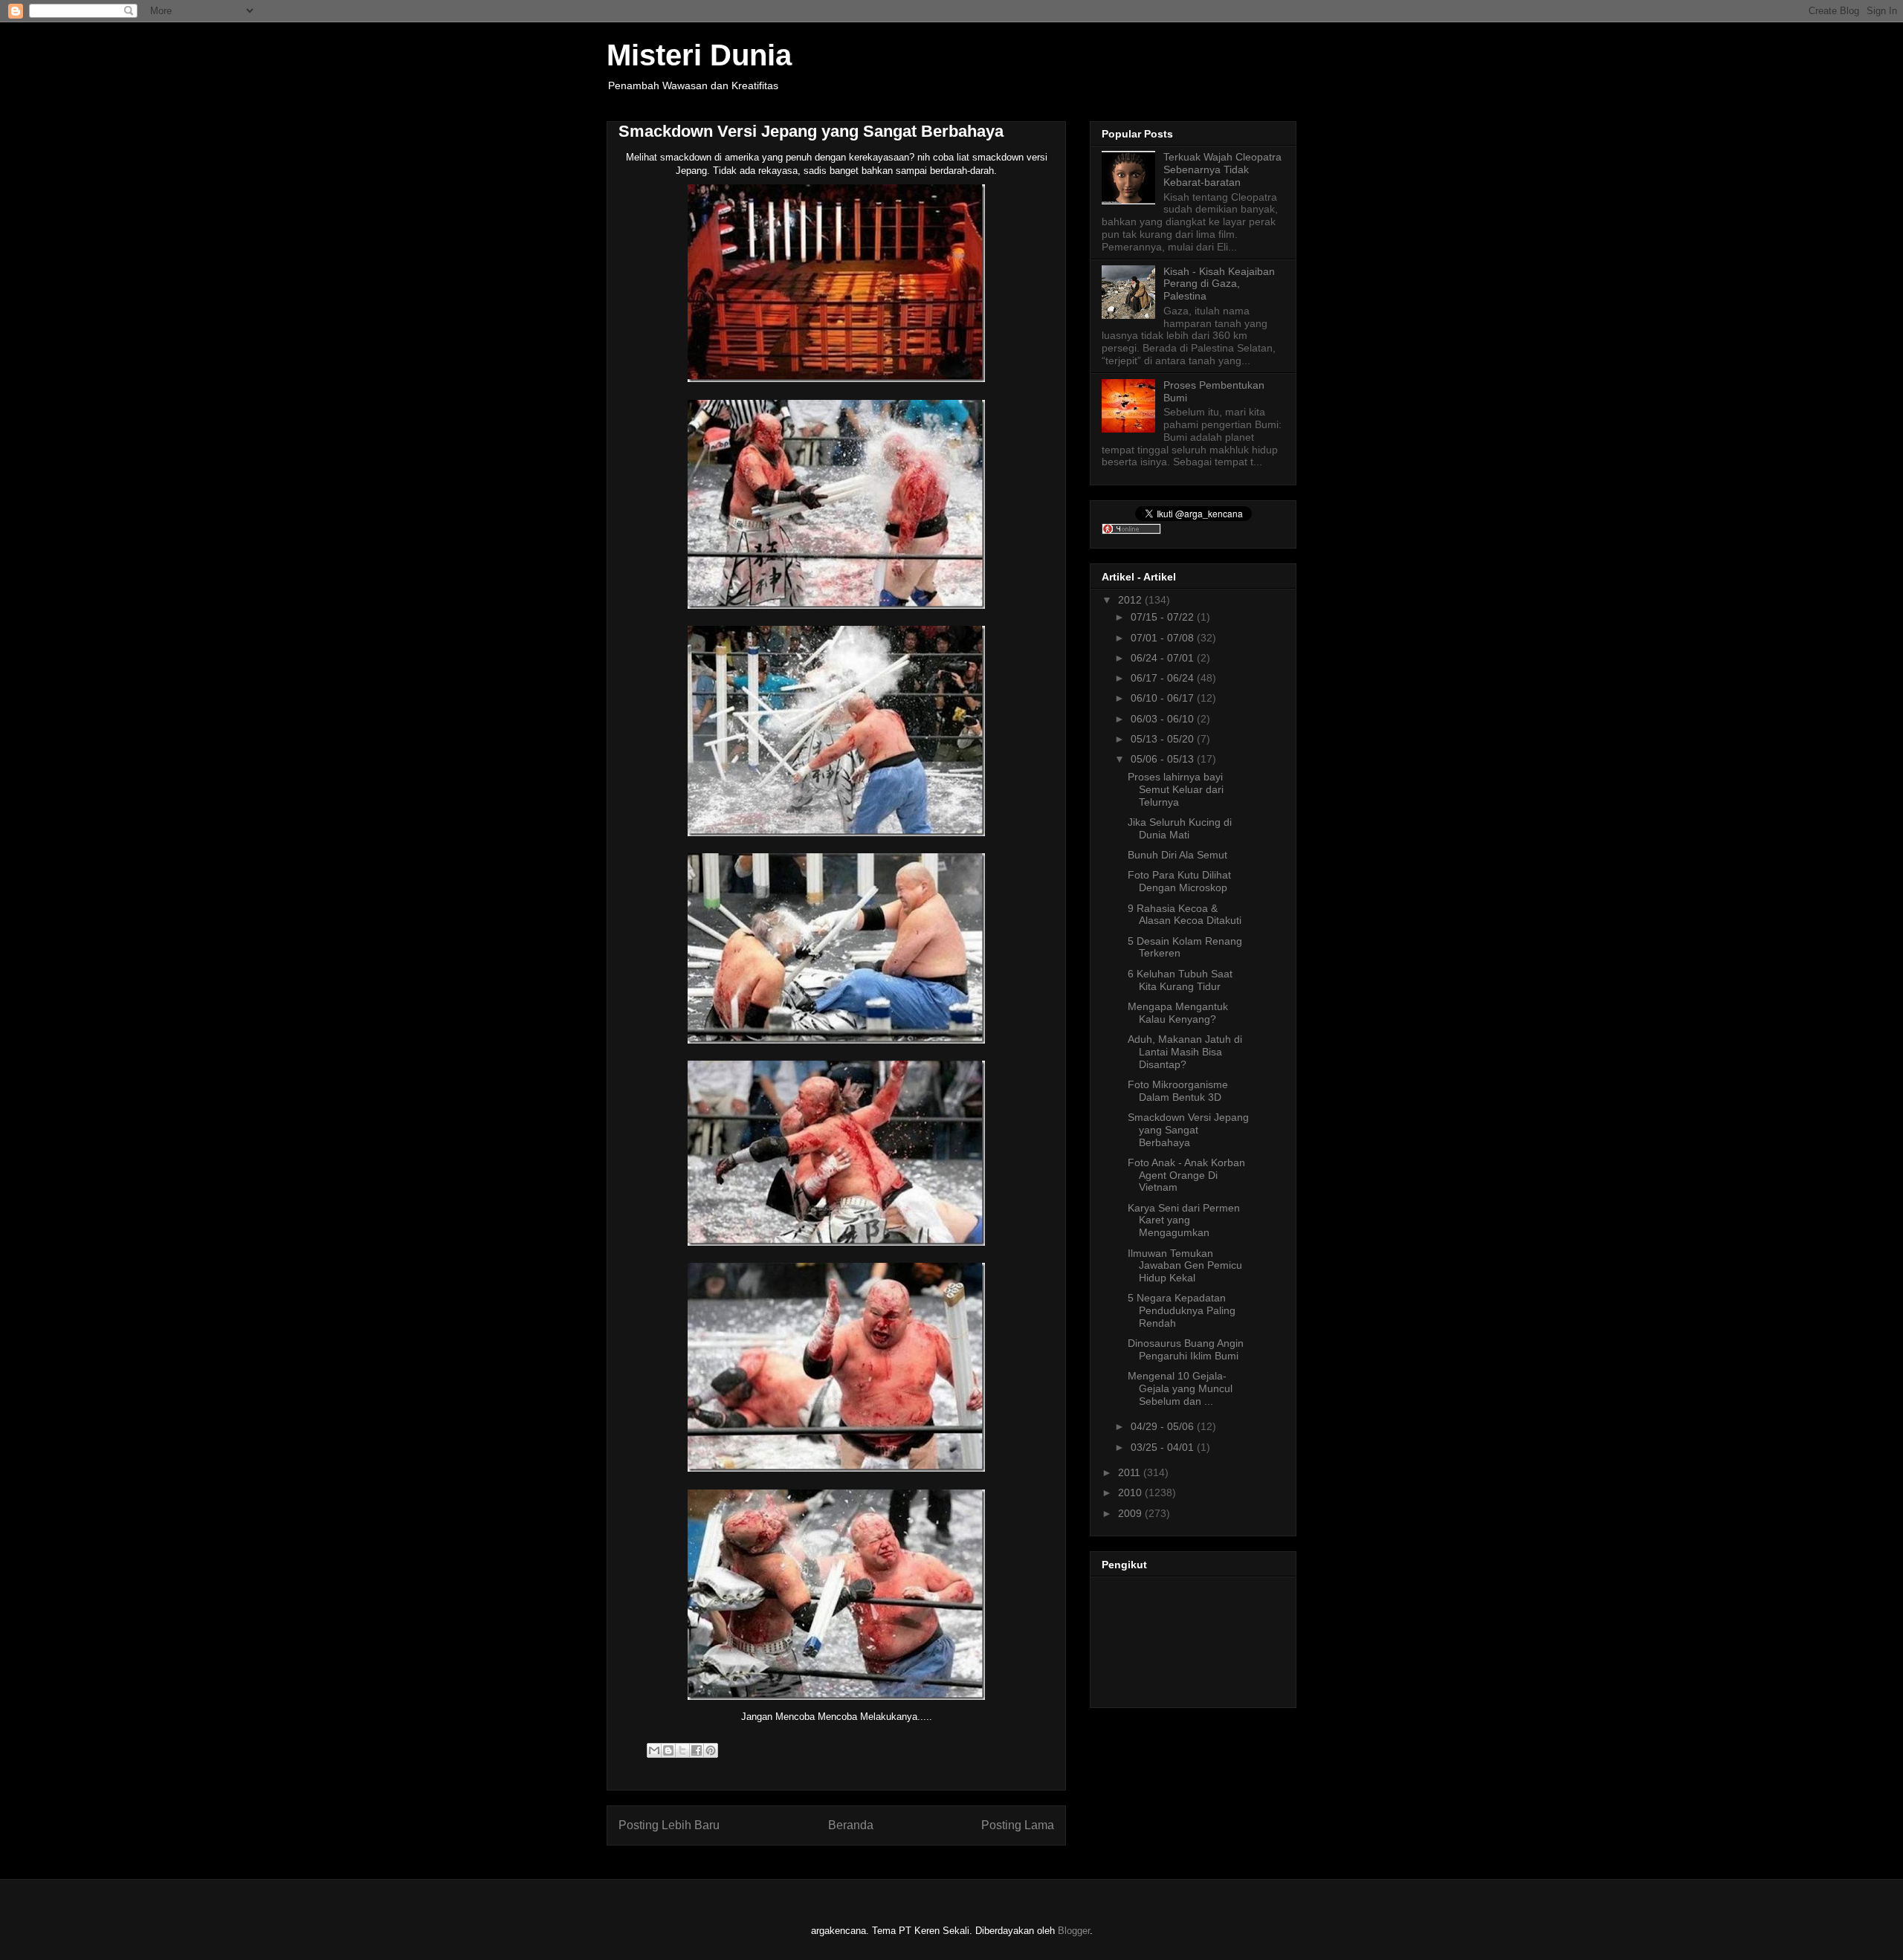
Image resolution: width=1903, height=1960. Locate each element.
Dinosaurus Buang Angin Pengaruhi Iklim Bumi (1186, 1349)
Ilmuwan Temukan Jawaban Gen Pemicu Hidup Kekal (1185, 1266)
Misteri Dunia (699, 55)
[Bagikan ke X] (682, 1750)
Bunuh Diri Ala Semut (1177, 855)
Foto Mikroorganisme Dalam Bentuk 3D (1178, 1091)
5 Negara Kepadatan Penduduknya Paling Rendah (1182, 1310)
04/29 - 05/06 (1164, 1426)
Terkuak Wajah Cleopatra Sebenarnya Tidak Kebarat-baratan (1222, 169)
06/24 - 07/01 (1164, 658)
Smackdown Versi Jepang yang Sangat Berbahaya (1188, 1130)
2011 (1131, 1472)
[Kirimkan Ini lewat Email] (654, 1750)
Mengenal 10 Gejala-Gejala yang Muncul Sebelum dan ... (1180, 1388)
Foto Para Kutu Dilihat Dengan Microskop (1179, 881)
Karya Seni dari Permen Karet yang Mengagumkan (1184, 1220)
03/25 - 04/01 (1164, 1447)
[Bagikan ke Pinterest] (711, 1750)
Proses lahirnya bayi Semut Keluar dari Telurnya (1176, 789)
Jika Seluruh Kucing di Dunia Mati (1180, 828)
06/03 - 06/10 (1164, 719)
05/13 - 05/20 (1164, 739)
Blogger (1074, 1931)
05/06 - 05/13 (1164, 759)
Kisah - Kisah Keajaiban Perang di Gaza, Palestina (1219, 284)
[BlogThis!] (668, 1750)
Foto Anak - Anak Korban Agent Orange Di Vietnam (1186, 1175)
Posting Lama (1018, 1825)
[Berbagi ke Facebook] (697, 1750)
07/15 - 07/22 (1164, 617)
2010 (1131, 1492)
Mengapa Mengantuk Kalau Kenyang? (1178, 1013)
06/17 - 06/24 (1164, 678)
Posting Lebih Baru (669, 1825)
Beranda (851, 1825)
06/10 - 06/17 (1164, 698)
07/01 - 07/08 (1164, 638)
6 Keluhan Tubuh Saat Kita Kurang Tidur (1180, 980)
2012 (1131, 600)
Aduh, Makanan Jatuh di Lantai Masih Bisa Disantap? (1185, 1052)
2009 (1131, 1513)
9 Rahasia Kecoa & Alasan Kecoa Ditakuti (1185, 915)
